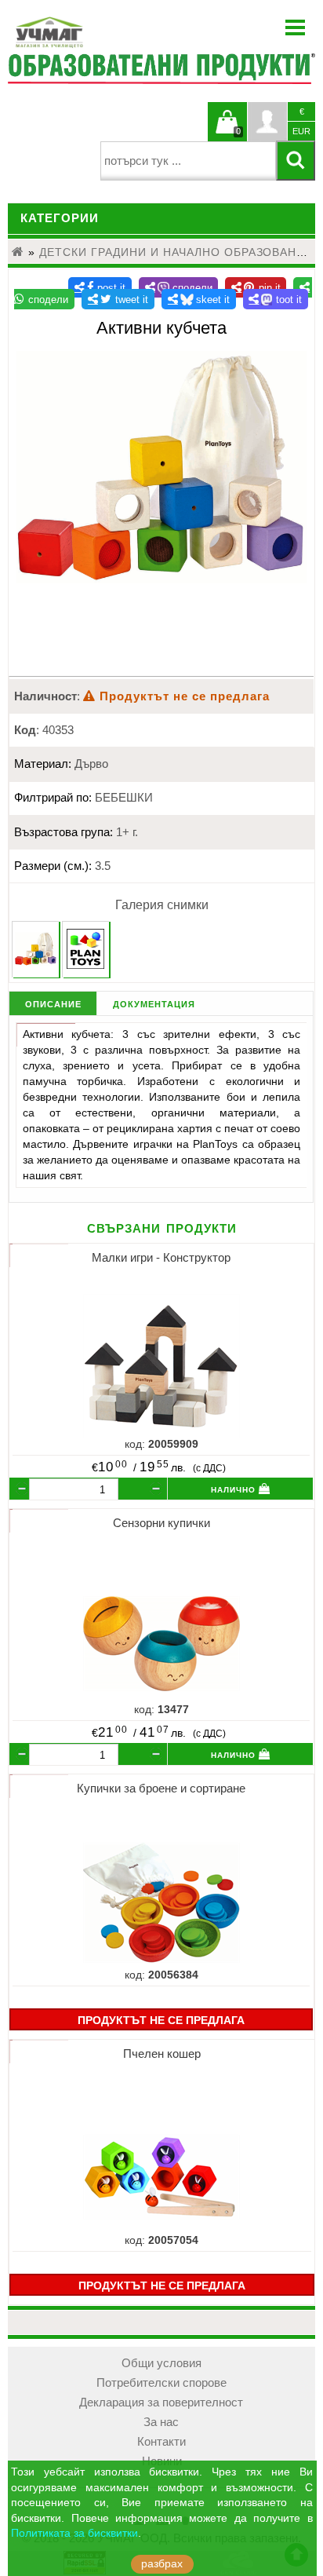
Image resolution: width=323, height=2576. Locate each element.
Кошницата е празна (227, 131)
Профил (267, 122)
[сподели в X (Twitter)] (118, 299)
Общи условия (161, 2363)
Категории (60, 218)
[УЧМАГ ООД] (98, 32)
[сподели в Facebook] (100, 287)
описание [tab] (53, 1003)
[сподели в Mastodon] (276, 299)
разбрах (162, 2564)
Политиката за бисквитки (74, 2533)
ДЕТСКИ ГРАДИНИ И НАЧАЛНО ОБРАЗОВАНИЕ (176, 252)
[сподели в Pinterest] (256, 287)
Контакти (161, 2442)
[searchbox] (189, 161)
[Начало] (18, 252)
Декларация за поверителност (161, 2402)
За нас (161, 2422)
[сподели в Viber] (179, 287)
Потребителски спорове (161, 2383)
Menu (296, 27)
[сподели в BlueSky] (199, 299)
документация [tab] (154, 1003)
